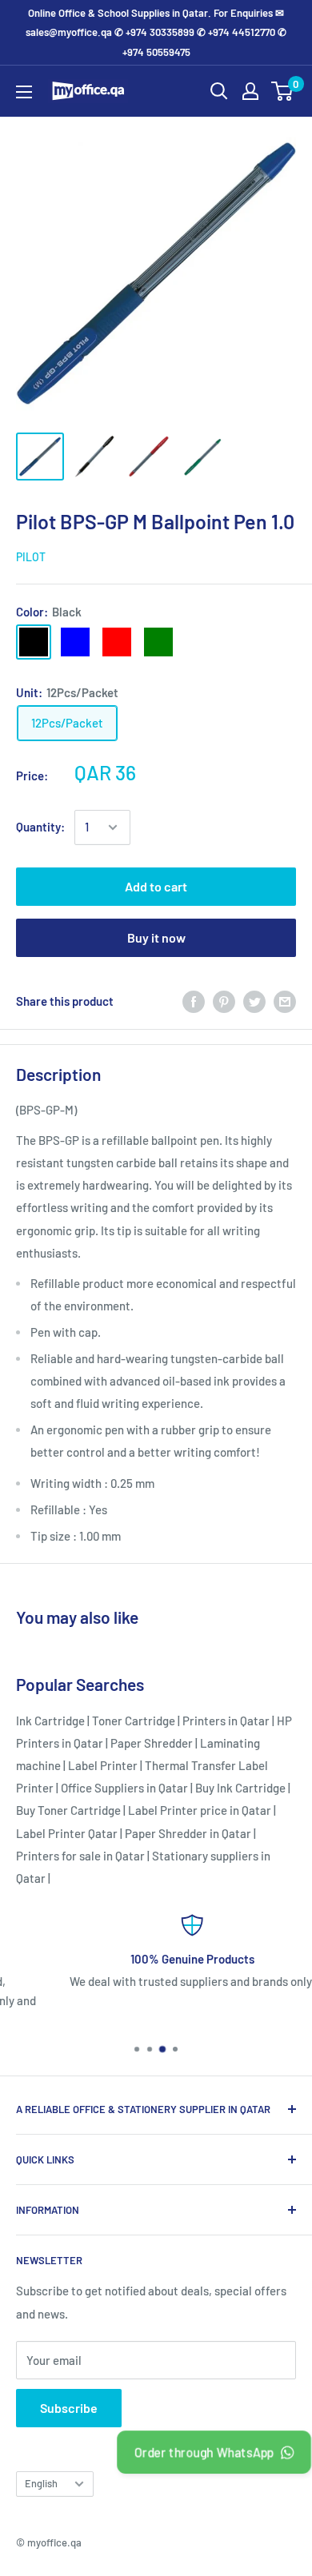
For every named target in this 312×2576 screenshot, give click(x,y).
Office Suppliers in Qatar (124, 1788)
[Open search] (219, 91)
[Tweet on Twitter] (254, 1001)
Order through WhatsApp (205, 2452)
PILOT (31, 557)
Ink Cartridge (50, 1721)
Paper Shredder (152, 1743)
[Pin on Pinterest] (224, 1001)
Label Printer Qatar (67, 1833)
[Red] (117, 642)
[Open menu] (24, 92)
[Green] (158, 642)
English (41, 2483)
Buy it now (156, 937)
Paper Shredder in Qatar (188, 1833)
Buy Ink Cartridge (240, 1788)
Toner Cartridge (134, 1721)
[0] (283, 91)
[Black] (34, 642)
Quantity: (40, 827)
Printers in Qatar (226, 1721)
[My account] (250, 91)
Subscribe (69, 2408)
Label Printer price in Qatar (200, 1810)
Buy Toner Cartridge (68, 1810)
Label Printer (103, 1765)
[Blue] (75, 642)
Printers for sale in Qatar (80, 1856)
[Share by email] (285, 1001)
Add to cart (156, 886)
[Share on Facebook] (194, 1001)
